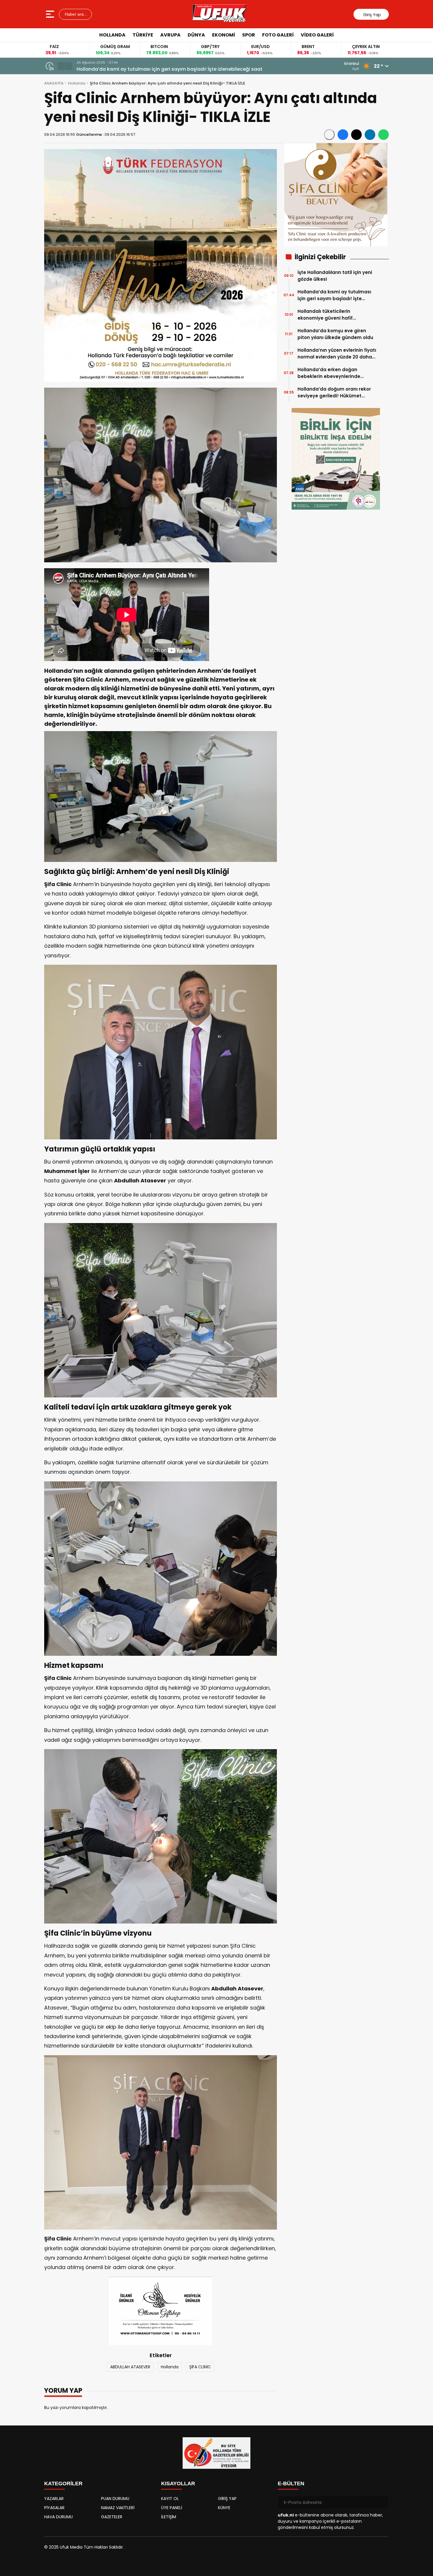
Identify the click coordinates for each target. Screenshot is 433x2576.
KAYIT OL (170, 2499)
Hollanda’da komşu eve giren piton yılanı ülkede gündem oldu (335, 334)
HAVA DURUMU (58, 2517)
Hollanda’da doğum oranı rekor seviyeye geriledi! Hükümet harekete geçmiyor (334, 393)
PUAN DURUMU (115, 2499)
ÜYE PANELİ (172, 2508)
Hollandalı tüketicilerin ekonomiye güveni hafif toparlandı (145, 69)
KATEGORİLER (63, 2484)
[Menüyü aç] (51, 14)
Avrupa (170, 35)
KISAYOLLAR (178, 2484)
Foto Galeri (278, 35)
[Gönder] (382, 2502)
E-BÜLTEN (291, 2484)
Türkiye (143, 35)
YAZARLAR (54, 2499)
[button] (61, 66)
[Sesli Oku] (329, 135)
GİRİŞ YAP (227, 2499)
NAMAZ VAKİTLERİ (118, 2508)
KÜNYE (224, 2508)
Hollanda (112, 35)
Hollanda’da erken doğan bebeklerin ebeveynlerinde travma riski (329, 373)
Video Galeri (317, 35)
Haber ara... (75, 14)
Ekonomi (224, 35)
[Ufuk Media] (220, 14)
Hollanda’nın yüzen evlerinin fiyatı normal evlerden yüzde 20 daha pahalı (337, 354)
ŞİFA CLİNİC (200, 2367)
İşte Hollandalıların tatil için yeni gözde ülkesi (335, 276)
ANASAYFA (54, 83)
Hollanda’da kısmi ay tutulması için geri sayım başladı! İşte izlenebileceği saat (334, 295)
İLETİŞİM (169, 2517)
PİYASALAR (54, 2508)
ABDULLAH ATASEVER (130, 2367)
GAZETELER (112, 2517)
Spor (249, 35)
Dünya (196, 35)
